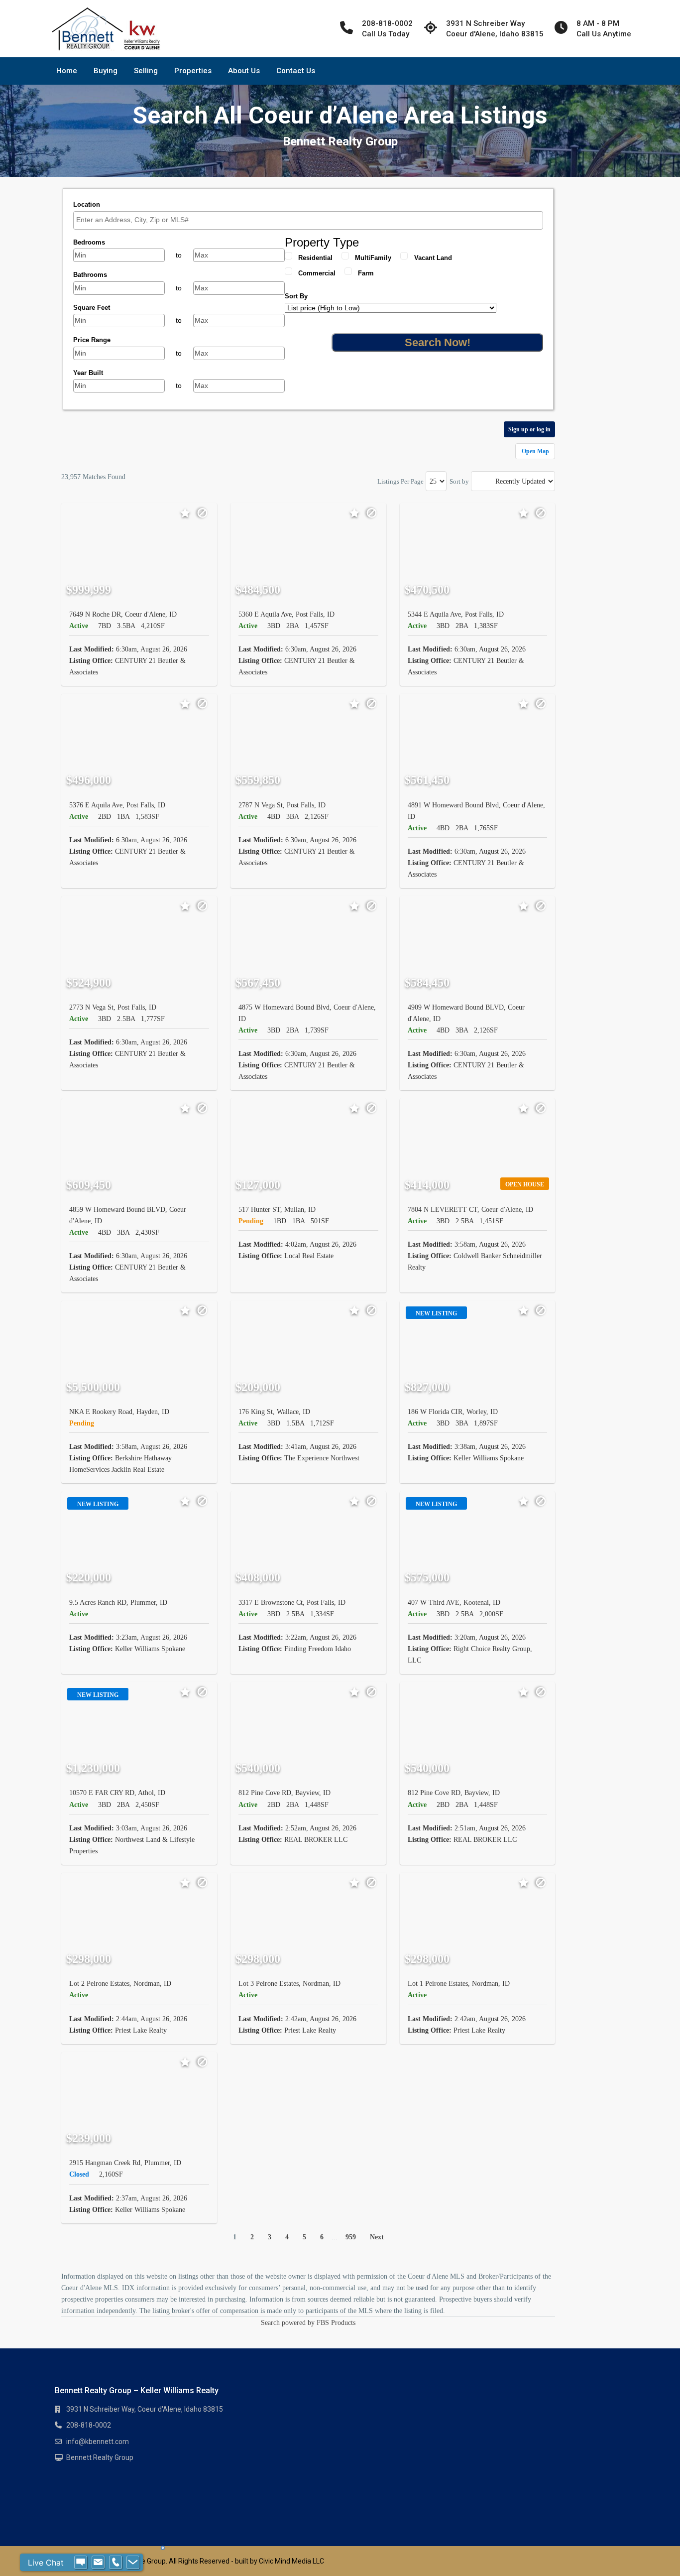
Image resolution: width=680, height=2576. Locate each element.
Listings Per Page (400, 481)
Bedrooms (89, 242)
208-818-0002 (89, 2425)
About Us (244, 71)
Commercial (317, 273)
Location (87, 204)
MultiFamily (373, 258)
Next (377, 2237)
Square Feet (92, 308)
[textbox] (311, 220)
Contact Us (296, 71)
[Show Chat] (81, 2563)
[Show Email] (98, 2563)
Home (67, 71)
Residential (315, 258)
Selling (146, 71)
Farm (366, 273)
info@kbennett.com (98, 2442)
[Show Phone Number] (115, 2563)
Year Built (88, 373)
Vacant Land (433, 258)
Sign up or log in (529, 429)
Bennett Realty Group (100, 2457)
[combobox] (308, 220)
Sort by (459, 481)
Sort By (296, 296)
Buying (106, 71)
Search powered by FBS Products (308, 2323)
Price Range (92, 340)
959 (351, 2237)
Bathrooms (90, 275)
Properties (193, 71)
